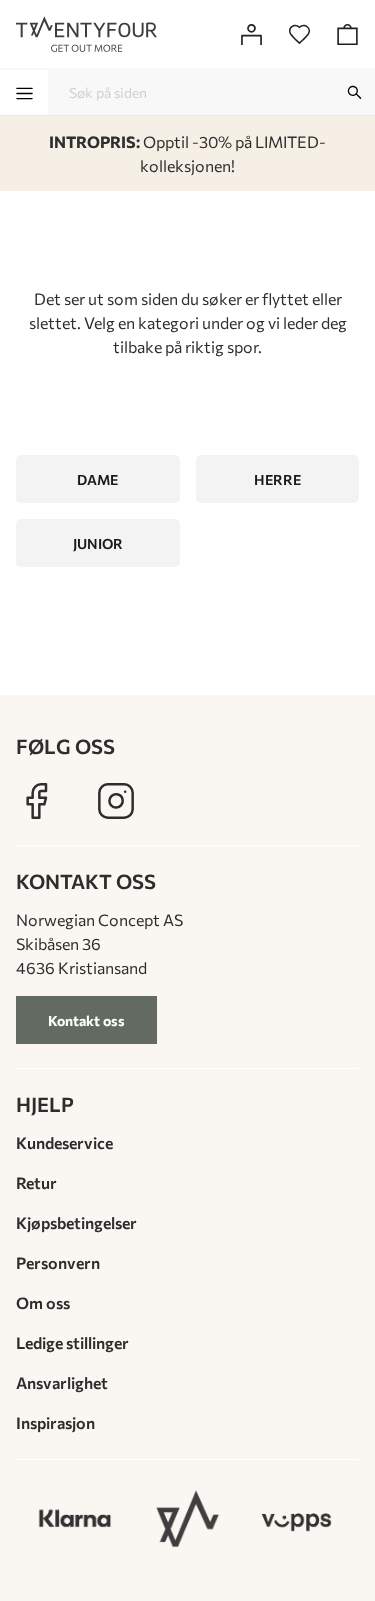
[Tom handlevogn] (347, 34)
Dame (97, 479)
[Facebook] (36, 801)
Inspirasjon (55, 1422)
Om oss (43, 1302)
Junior (98, 543)
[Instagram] (116, 801)
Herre (277, 479)
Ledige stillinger (72, 1342)
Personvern (58, 1262)
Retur (36, 1182)
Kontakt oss (86, 1020)
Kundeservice (64, 1142)
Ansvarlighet (62, 1382)
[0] (299, 34)
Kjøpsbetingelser (76, 1222)
